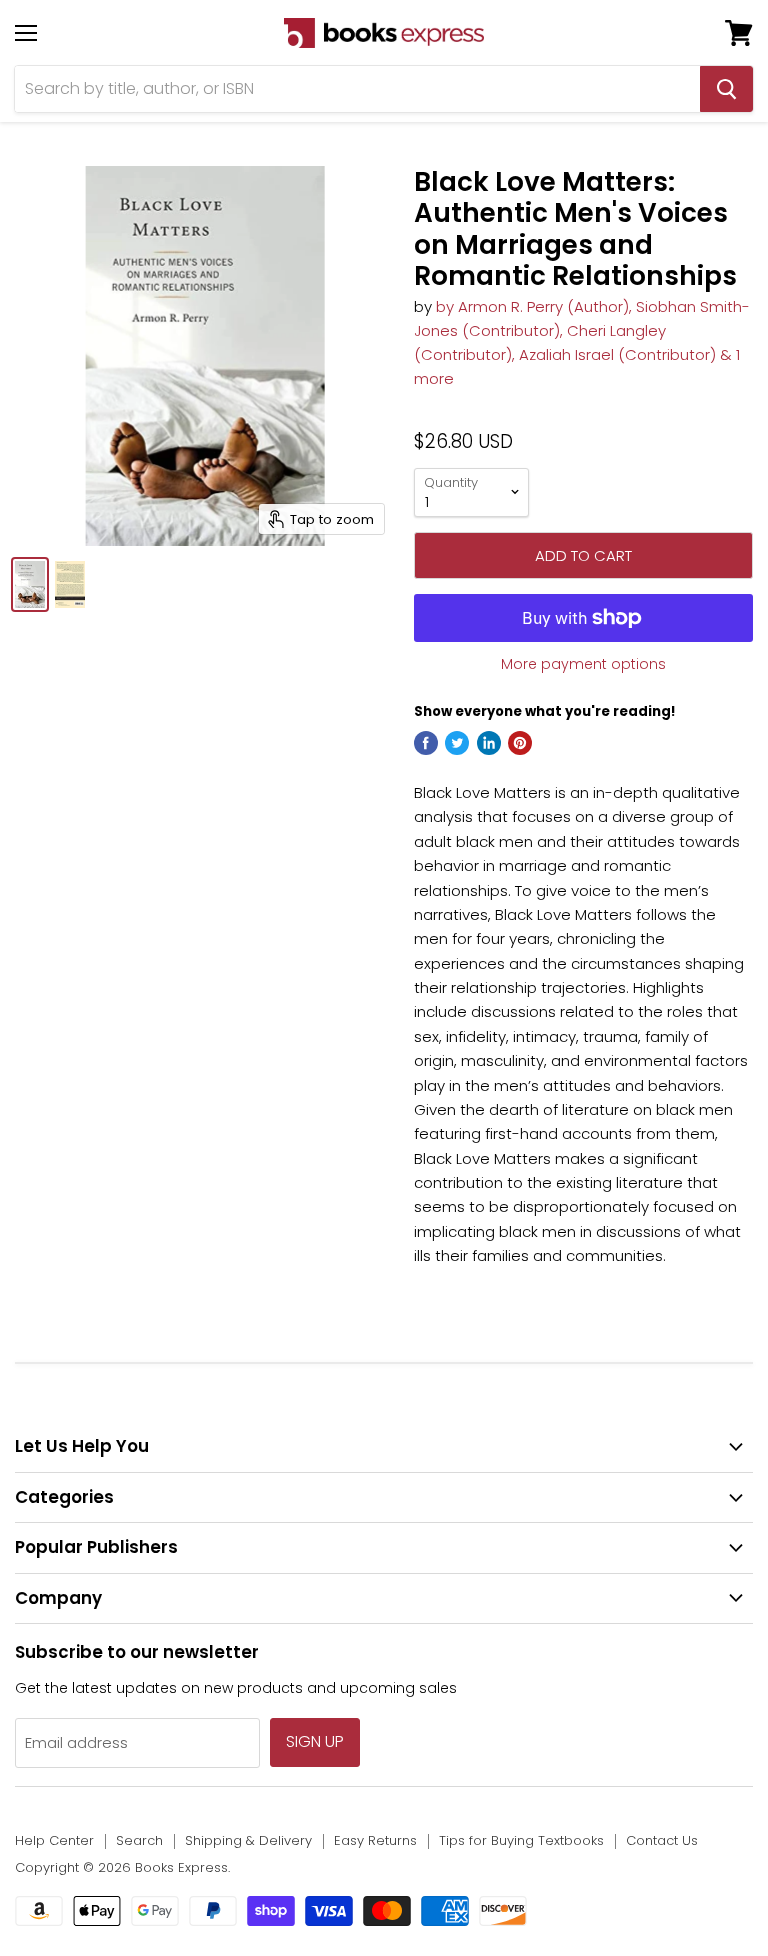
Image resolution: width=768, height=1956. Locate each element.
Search (139, 1840)
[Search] (726, 89)
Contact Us (662, 1840)
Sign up (315, 1741)
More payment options (583, 664)
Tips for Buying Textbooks (521, 1840)
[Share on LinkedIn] (489, 743)
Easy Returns (375, 1840)
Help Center (54, 1840)
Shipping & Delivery (248, 1840)
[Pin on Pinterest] (520, 743)
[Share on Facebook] (426, 743)
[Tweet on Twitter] (457, 743)
